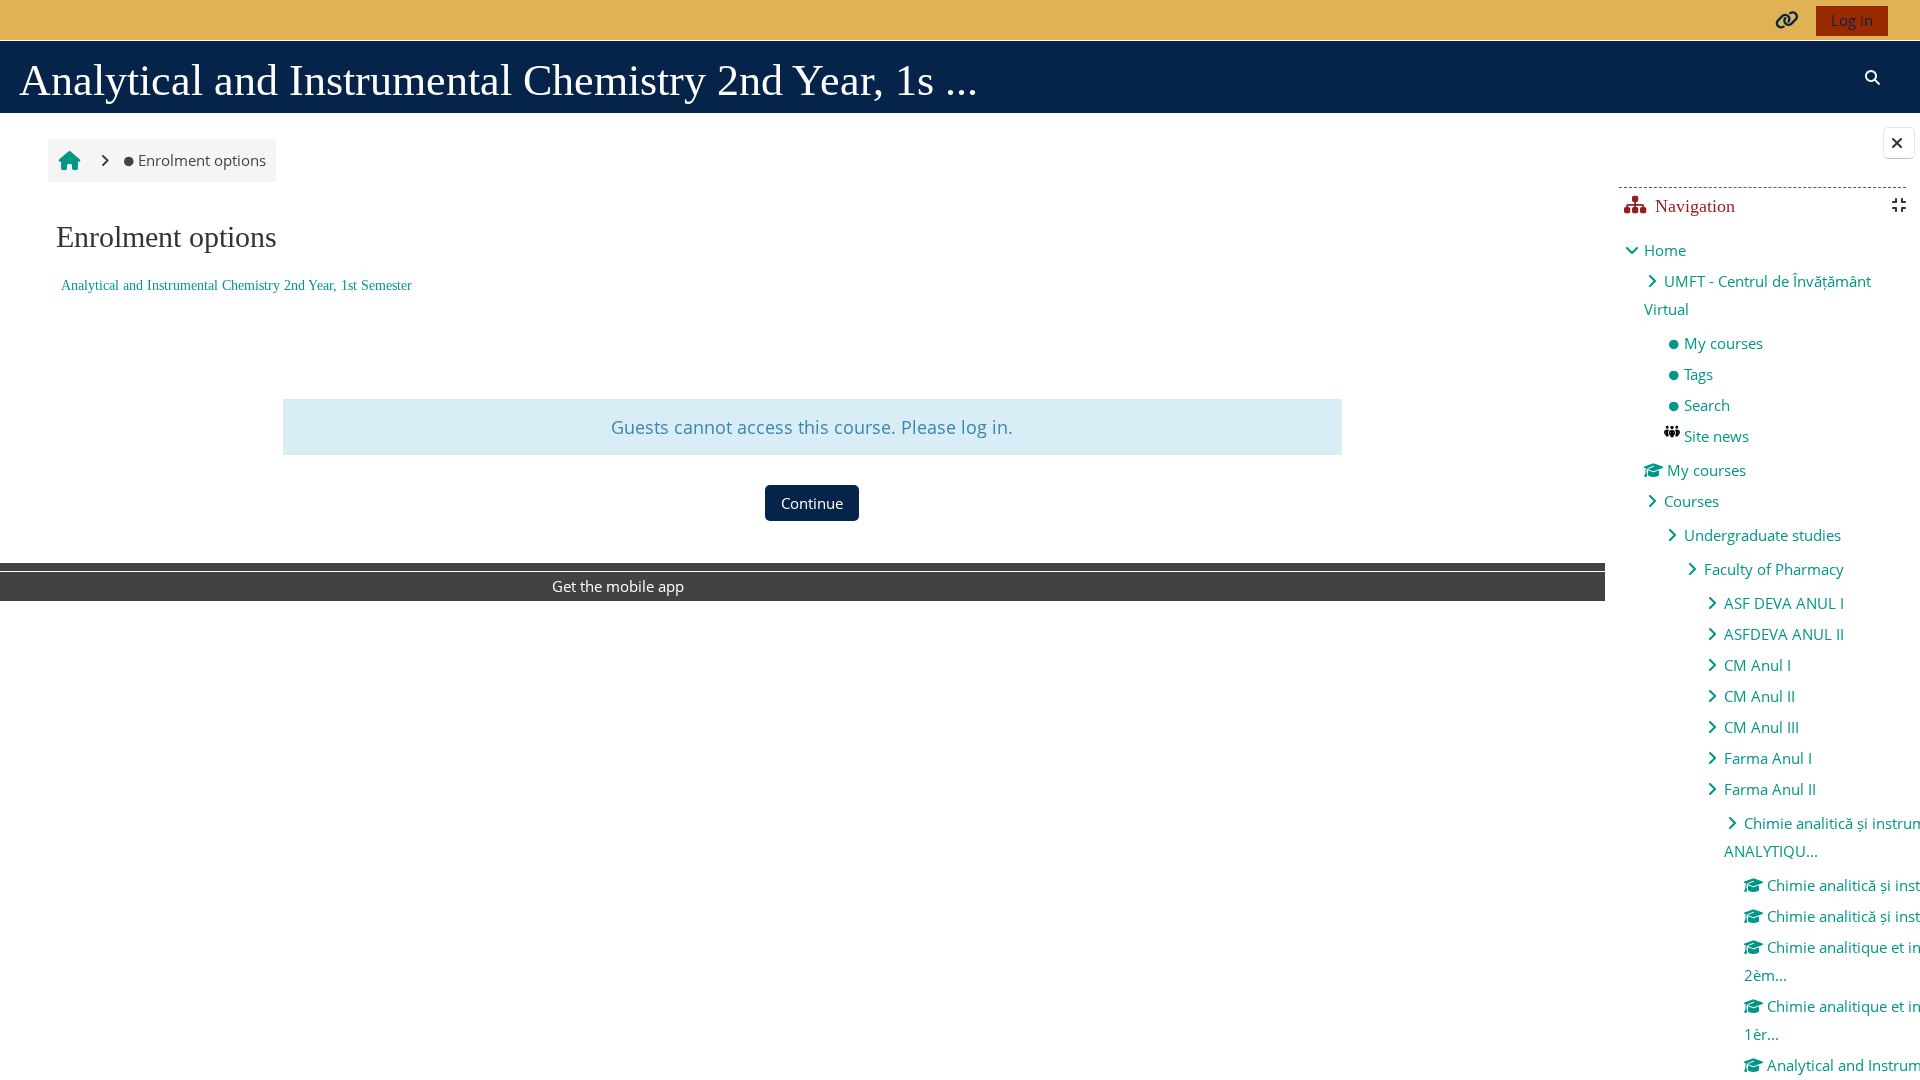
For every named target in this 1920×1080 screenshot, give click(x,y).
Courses (1691, 501)
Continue (812, 503)
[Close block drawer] (1899, 143)
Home (1665, 250)
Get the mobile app (618, 586)
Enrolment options (202, 160)
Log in (1852, 20)
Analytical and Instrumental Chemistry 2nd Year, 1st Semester (236, 285)
